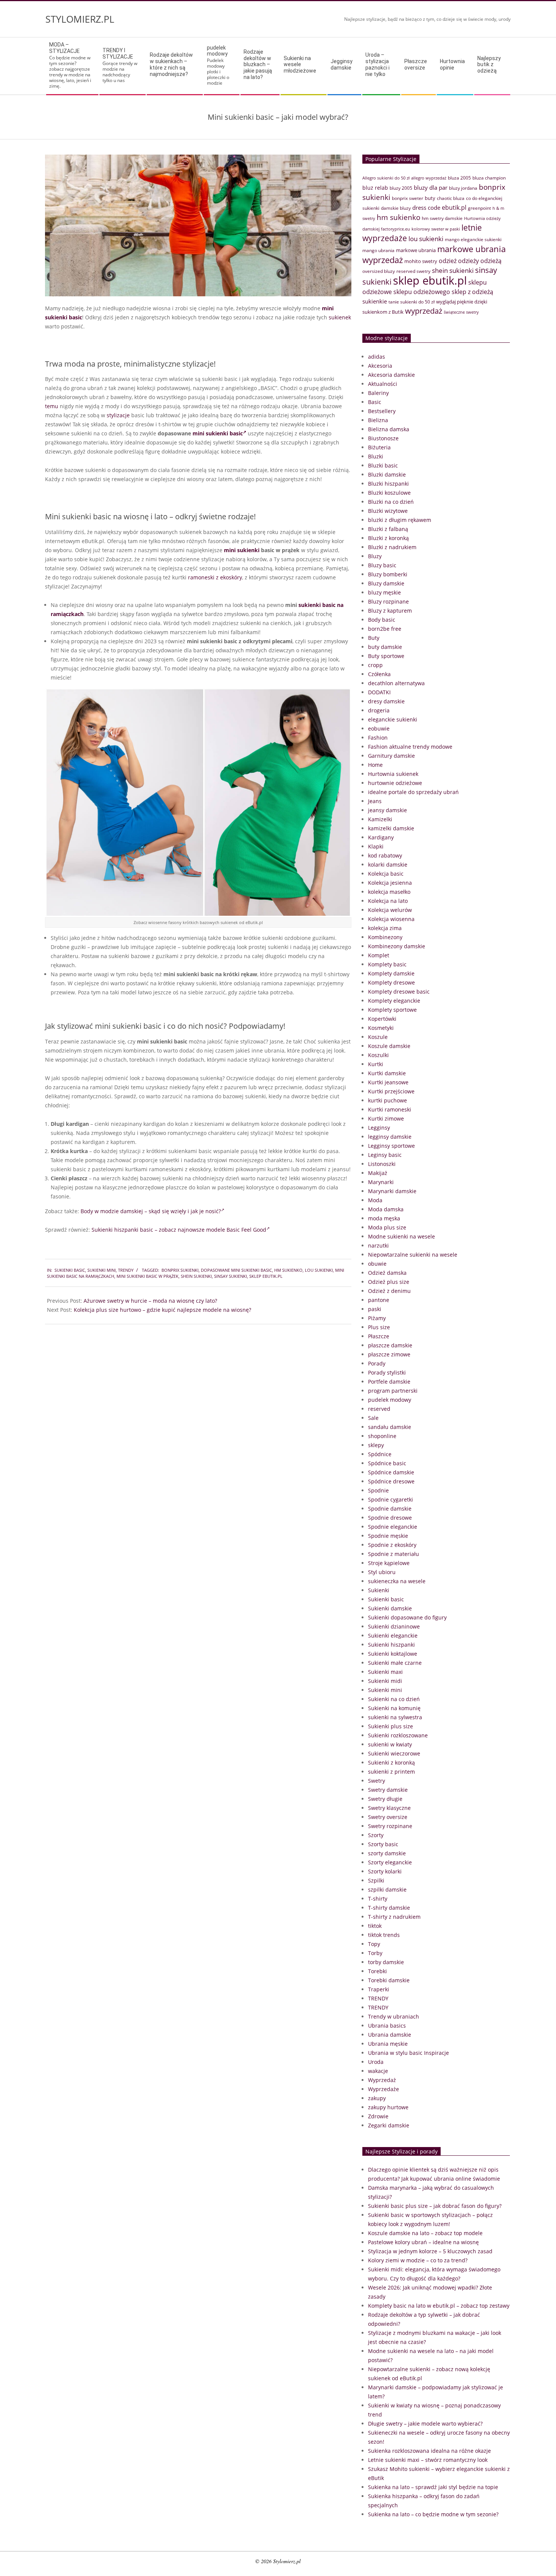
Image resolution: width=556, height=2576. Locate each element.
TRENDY (126, 1270)
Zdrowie (378, 2116)
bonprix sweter (408, 198)
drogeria (379, 710)
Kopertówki (382, 1019)
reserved (379, 1409)
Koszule (378, 1037)
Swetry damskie (388, 1790)
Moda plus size (387, 1227)
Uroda (376, 2062)
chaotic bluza (451, 198)
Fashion (378, 738)
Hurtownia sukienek (393, 774)
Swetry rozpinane (390, 1826)
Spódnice (380, 1454)
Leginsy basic (385, 1155)
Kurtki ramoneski (390, 1109)
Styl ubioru (382, 1572)
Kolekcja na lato (388, 901)
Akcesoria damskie (391, 375)
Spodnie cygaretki (391, 1499)
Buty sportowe (386, 656)
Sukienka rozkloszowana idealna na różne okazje (429, 2451)
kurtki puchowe (387, 1100)
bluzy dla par (431, 187)
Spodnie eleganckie (393, 1527)
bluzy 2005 (401, 188)
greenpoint (479, 208)
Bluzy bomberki (388, 574)
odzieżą (491, 261)
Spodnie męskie (388, 1536)
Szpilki (376, 1880)
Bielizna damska (389, 429)
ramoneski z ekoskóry (215, 577)
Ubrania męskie (388, 2044)
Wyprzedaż (382, 2080)
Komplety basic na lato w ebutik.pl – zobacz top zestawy (439, 2306)
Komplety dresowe (391, 982)
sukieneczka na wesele (397, 1581)
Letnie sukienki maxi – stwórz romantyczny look (428, 2460)
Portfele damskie (389, 1382)
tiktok (375, 1926)
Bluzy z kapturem (390, 611)
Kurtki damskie (387, 1073)
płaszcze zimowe (389, 1354)
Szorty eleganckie (390, 1862)
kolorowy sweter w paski (436, 229)
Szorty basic (383, 1844)
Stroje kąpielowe (389, 1563)
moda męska (384, 1218)
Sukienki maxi (385, 1672)
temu (52, 406)
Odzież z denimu (389, 1291)
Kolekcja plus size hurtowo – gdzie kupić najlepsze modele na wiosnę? (162, 1310)
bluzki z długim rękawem (400, 520)
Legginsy (379, 1128)
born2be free (385, 629)
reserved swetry (413, 271)
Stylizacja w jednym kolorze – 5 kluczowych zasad (430, 2251)
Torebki (377, 1971)
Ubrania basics (387, 2026)
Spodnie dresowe (390, 1518)
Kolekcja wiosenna (391, 919)
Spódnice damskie (391, 1472)
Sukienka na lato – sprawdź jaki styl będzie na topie (433, 2487)
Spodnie (378, 1490)
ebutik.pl (454, 207)
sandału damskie (390, 1427)
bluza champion (489, 178)
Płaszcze (379, 1336)
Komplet (379, 955)
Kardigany (381, 837)
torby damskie (386, 1962)
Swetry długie (385, 1799)
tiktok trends (384, 1935)
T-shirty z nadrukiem (394, 1917)
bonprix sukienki (180, 1270)
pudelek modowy (390, 1400)
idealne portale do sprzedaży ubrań (413, 792)
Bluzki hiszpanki (388, 484)
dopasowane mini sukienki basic (236, 1270)
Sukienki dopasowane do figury (407, 1617)
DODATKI (379, 692)
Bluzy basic (382, 565)
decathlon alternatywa (396, 683)
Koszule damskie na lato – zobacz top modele (425, 2233)
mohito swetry (421, 261)
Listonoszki (382, 1164)
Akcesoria (380, 366)
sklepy (376, 1445)
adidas (377, 357)
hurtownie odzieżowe (395, 783)
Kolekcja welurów (390, 910)
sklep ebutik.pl (266, 1276)
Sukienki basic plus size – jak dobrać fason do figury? (435, 2206)
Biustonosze (383, 438)
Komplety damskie (391, 973)
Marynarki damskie (392, 1191)
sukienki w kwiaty (390, 1744)
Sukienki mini (102, 1270)
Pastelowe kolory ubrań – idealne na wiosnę (423, 2242)
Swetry (377, 1781)
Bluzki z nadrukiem (392, 547)
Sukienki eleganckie (393, 1636)
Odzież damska (387, 1273)
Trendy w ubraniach (394, 2016)
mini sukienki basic (218, 433)
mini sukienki (242, 550)
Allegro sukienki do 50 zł (386, 178)
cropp (375, 665)
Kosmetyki (381, 1028)
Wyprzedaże (384, 2089)
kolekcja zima (385, 928)
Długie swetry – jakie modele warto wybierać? (425, 2424)
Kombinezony (385, 937)
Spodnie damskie (390, 1509)
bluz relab (375, 188)
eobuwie (379, 728)
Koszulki (378, 1055)
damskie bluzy (396, 208)
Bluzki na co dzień (391, 502)
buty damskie (385, 647)
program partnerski (393, 1391)
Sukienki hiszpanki (391, 1645)
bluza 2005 (459, 178)
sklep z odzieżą (472, 292)
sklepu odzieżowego (422, 292)
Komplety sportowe (392, 1010)
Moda (375, 1200)
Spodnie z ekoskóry (392, 1545)
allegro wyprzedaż (429, 178)
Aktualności (383, 384)
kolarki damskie (388, 865)
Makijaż (378, 1173)
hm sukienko (288, 1270)
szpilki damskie (387, 1889)
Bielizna (378, 420)
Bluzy (375, 556)
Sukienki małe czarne (395, 1663)
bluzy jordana (463, 188)
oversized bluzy (379, 271)
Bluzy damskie (386, 583)
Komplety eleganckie (394, 1001)
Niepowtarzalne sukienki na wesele (413, 1255)
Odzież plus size (389, 1282)
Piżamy (377, 1318)
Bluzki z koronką (388, 538)
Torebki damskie (389, 1980)
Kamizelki (380, 819)
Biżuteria (379, 447)
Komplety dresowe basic (399, 992)
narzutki (378, 1245)
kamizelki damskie (391, 828)
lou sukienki (319, 1270)
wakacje (378, 2071)
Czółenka (379, 674)
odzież (448, 261)
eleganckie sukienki (393, 719)
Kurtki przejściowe (391, 1091)
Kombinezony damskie (397, 946)
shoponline (382, 1436)
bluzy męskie (384, 592)
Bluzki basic (383, 465)
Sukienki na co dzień (394, 1699)
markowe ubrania (416, 250)
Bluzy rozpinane (388, 601)
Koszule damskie (389, 1046)
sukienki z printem (391, 1772)
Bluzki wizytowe (388, 511)
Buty (374, 638)
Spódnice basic (387, 1463)
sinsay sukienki (231, 1276)
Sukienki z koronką (391, 1762)
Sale (373, 1418)
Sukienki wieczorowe (394, 1753)
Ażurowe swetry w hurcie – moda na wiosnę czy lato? (150, 1301)
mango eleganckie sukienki (473, 239)
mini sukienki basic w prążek (148, 1276)
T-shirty (378, 1899)
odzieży (468, 261)
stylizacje (118, 415)
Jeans (375, 801)
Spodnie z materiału (394, 1554)
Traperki (379, 1989)
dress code (426, 207)
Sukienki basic (70, 1270)
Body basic (382, 620)
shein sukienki (196, 1276)
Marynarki (381, 1182)
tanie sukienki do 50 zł (412, 302)
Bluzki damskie (387, 474)
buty (430, 198)
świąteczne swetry (461, 312)
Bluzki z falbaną (388, 529)
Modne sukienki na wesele (401, 1236)
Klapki (376, 846)
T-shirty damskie (389, 1908)
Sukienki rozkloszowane (398, 1735)
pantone (379, 1300)
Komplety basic (387, 964)
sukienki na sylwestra (395, 1717)
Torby (375, 1953)
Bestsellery (382, 411)
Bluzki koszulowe (389, 493)
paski (375, 1309)
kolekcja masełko (389, 892)
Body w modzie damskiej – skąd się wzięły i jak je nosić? (151, 1211)
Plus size (379, 1327)
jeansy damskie (387, 810)
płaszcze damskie (390, 1345)
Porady (377, 1363)
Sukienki (379, 1590)
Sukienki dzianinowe (394, 1626)
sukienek (340, 317)
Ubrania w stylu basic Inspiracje (408, 2053)
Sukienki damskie (390, 1608)
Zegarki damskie (389, 2125)
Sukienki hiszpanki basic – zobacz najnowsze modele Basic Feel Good (179, 1230)
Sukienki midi (385, 1681)
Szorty (376, 1835)
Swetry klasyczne (389, 1808)
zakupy (377, 2098)
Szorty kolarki (385, 1871)
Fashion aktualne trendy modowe (410, 747)
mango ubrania (378, 250)
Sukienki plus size (391, 1726)
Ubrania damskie (390, 2035)
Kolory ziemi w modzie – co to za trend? (418, 2260)
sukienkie (375, 301)
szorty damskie (387, 1853)
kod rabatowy (385, 855)
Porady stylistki (387, 1372)
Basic (375, 402)
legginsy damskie (390, 1137)
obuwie (377, 1264)
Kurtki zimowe (386, 1118)
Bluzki (376, 456)
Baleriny (378, 393)
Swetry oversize (388, 1817)
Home (375, 765)
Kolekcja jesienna (390, 883)
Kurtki (376, 1064)
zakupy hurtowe (388, 2107)
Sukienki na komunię (394, 1708)
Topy (374, 1944)
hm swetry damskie (442, 218)
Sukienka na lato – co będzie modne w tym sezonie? (433, 2514)
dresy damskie (386, 701)
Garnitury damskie (391, 756)
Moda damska (386, 1209)
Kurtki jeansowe (388, 1082)
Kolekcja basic (386, 874)
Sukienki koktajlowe (393, 1654)
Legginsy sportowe (391, 1146)
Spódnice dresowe (391, 1481)
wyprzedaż (424, 311)
